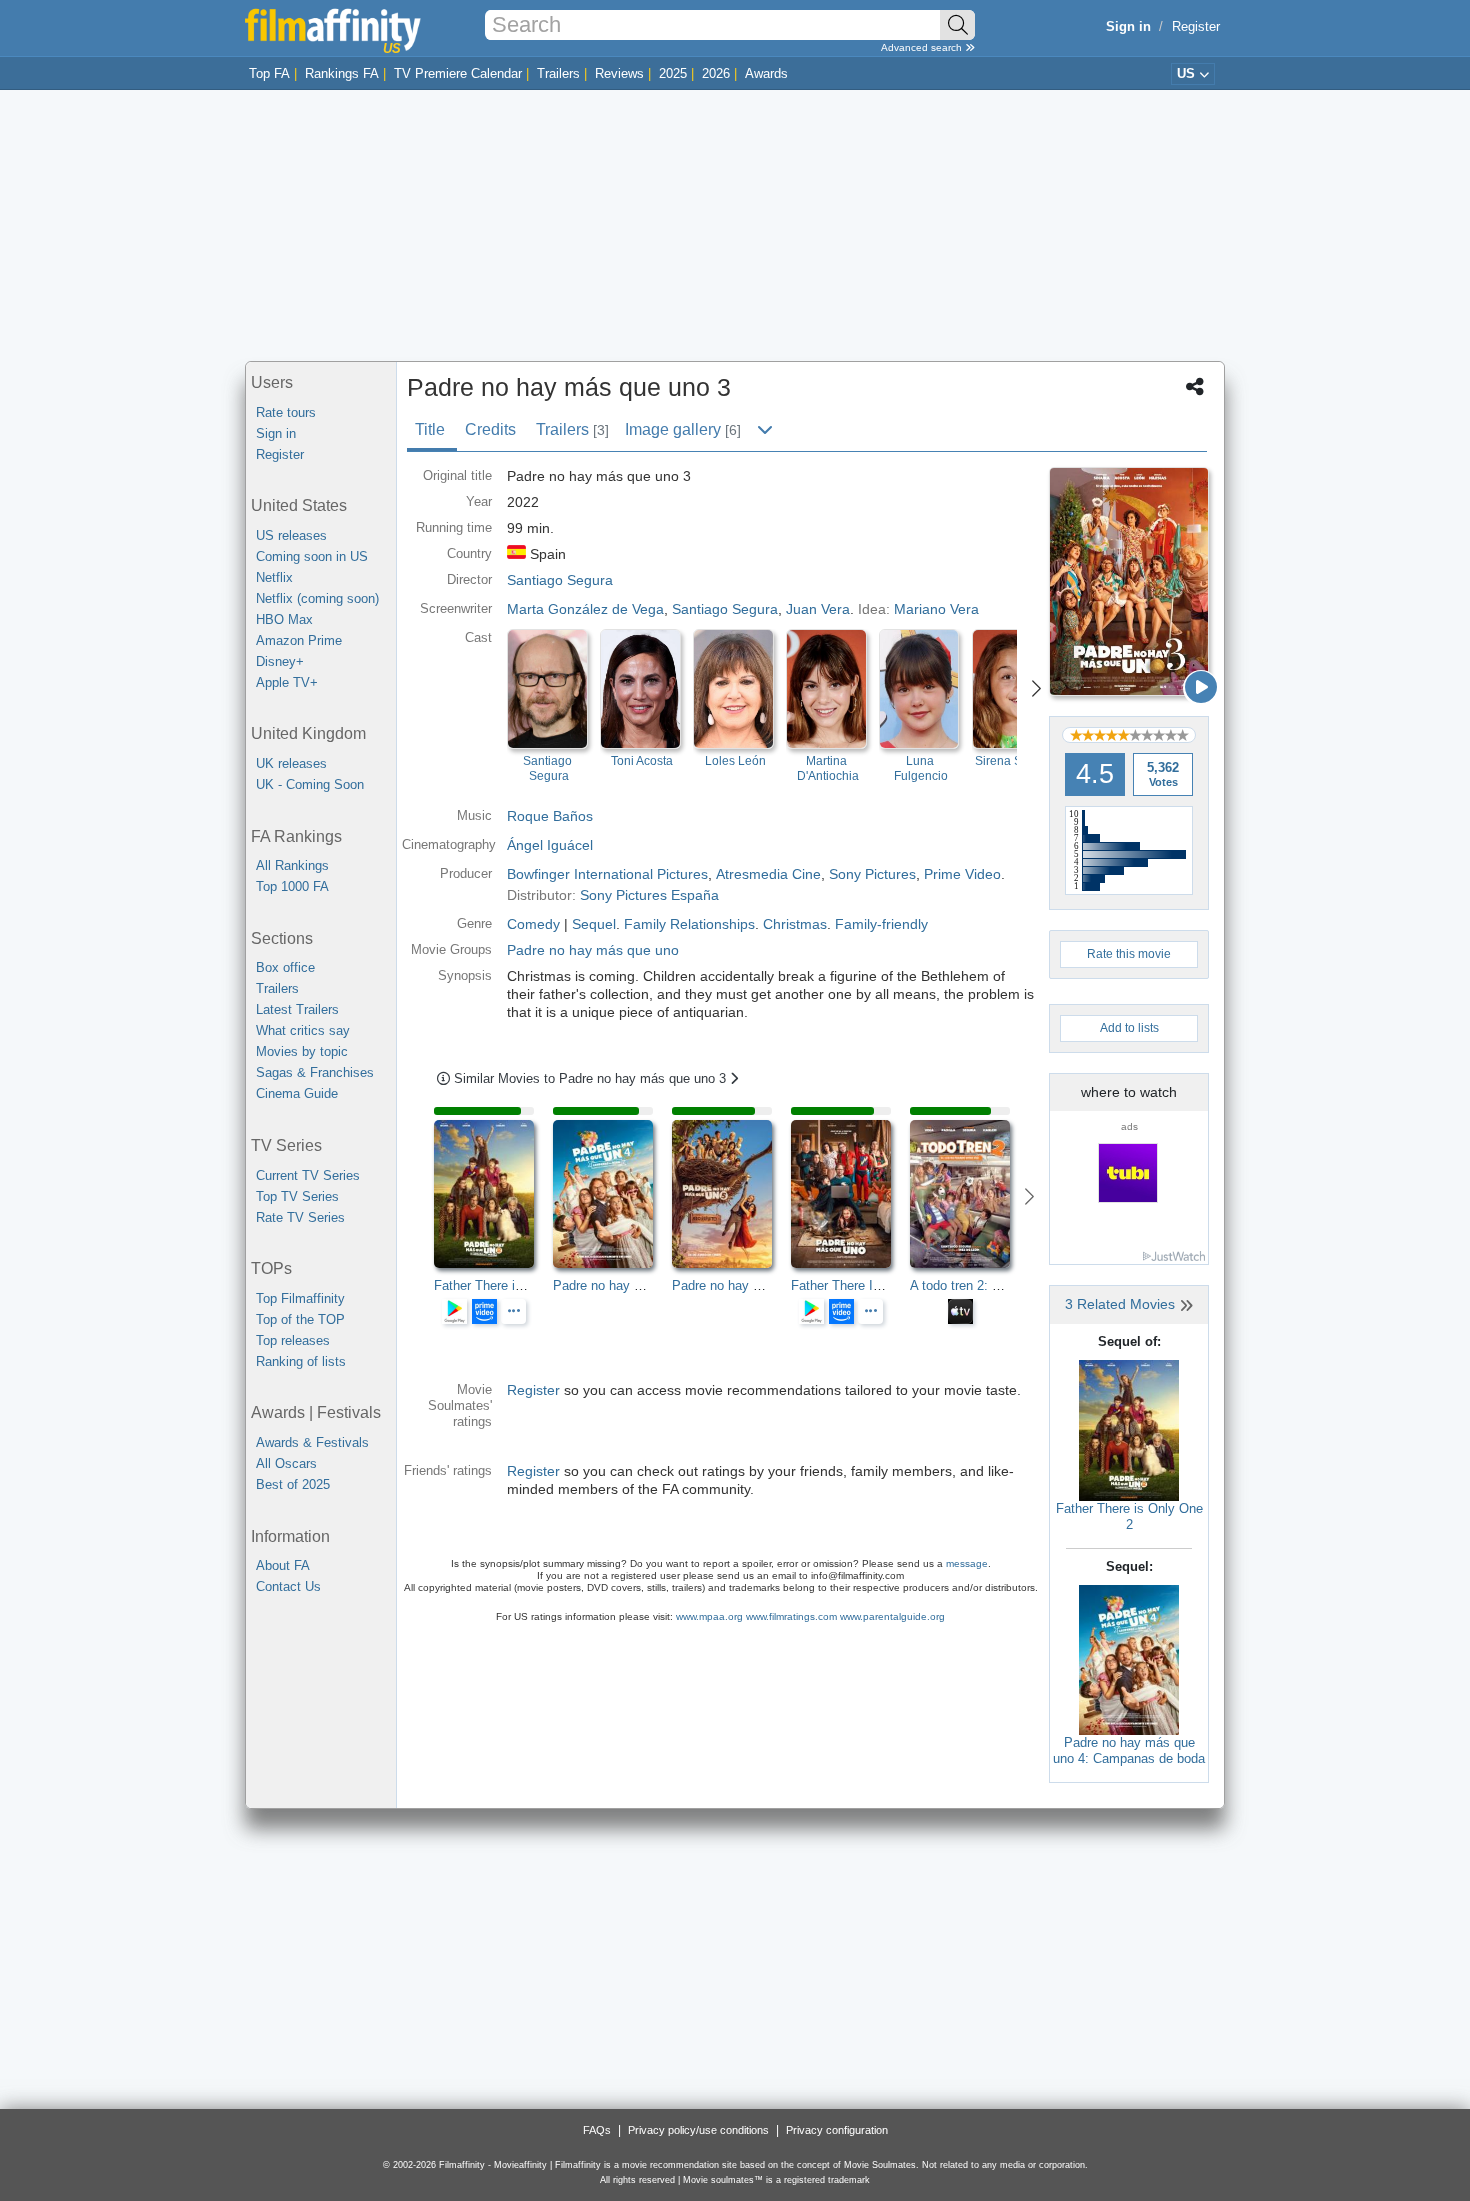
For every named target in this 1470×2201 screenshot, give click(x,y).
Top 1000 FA (292, 886)
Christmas (795, 924)
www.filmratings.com (791, 1616)
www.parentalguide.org (892, 1616)
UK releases (291, 763)
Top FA (269, 73)
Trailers (558, 73)
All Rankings (292, 865)
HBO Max (284, 619)
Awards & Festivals (312, 1442)
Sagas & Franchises (315, 1072)
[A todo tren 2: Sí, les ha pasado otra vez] (969, 1194)
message (967, 1563)
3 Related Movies (1122, 1304)
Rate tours (286, 412)
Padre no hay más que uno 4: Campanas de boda (1129, 1750)
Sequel (594, 924)
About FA (283, 1565)
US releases (291, 535)
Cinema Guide (297, 1093)
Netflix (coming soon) (317, 598)
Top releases (293, 1340)
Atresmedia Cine (768, 874)
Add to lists (1129, 1028)
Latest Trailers (297, 1009)
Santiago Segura (725, 609)
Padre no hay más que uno (593, 950)
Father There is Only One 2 (1129, 1516)
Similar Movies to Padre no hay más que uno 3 (592, 1078)
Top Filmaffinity (300, 1298)
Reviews (619, 73)
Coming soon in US (312, 556)
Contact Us (288, 1586)
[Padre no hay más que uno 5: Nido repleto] (731, 1194)
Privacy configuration (837, 2130)
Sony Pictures (872, 874)
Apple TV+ (287, 682)
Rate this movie (1129, 954)
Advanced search (923, 47)
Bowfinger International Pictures (607, 874)
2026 (716, 73)
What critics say (303, 1030)
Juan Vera (818, 609)
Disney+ (280, 661)
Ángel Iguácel (550, 845)
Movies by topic (302, 1051)
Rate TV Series (300, 1217)
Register (1196, 26)
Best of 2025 (293, 1484)
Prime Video (962, 874)
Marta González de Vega (585, 609)
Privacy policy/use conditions (698, 2130)
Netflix (274, 577)
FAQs (597, 2130)
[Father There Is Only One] (850, 1194)
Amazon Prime (299, 640)
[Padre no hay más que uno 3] (1129, 581)
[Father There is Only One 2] (1129, 1429)
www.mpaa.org (709, 1616)
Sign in (276, 433)
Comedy (533, 924)
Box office (285, 967)
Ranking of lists (301, 1361)
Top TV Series (297, 1196)
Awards (766, 73)
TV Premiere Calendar (458, 73)
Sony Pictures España (649, 895)
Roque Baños (550, 816)
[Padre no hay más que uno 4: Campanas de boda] (1129, 1658)
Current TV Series (308, 1175)
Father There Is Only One (865, 1285)
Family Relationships (689, 924)
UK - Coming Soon (310, 784)
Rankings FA (342, 73)
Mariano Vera (936, 609)
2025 (673, 73)
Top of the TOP (300, 1319)
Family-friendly (881, 924)
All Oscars (286, 1463)
